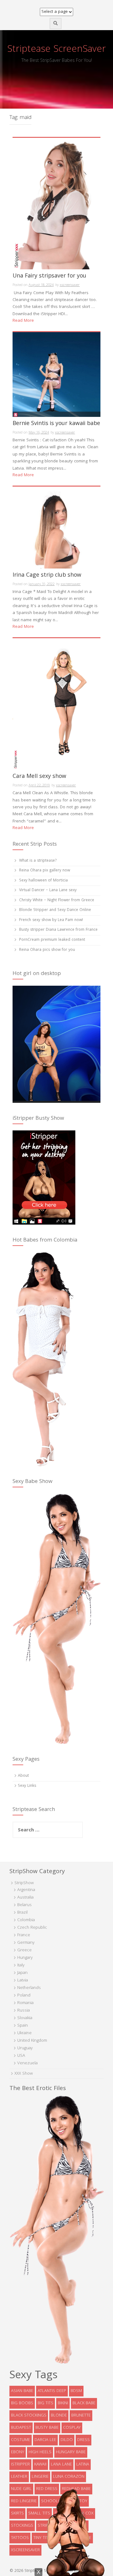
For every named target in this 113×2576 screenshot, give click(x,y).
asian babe (22, 2391)
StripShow (24, 1883)
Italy (21, 1965)
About (23, 1776)
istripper (20, 2465)
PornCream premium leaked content (52, 940)
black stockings (29, 2416)
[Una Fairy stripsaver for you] (56, 204)
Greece (24, 1950)
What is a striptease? (38, 861)
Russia (24, 2011)
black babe (84, 2403)
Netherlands (29, 1988)
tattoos (20, 2538)
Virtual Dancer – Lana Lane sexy (48, 890)
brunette (81, 2416)
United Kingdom (32, 2041)
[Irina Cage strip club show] (56, 528)
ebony (18, 2452)
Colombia (26, 1920)
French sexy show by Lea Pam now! (51, 920)
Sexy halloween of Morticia (43, 881)
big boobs (22, 2403)
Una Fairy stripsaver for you (49, 277)
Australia (25, 1898)
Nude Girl (21, 2489)
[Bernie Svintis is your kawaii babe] (56, 375)
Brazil (22, 1913)
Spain (23, 2026)
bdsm (76, 2391)
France (24, 1935)
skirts (17, 2514)
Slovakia (25, 2018)
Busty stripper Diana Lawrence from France (58, 930)
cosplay (72, 2428)
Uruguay (25, 2048)
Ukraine (24, 2033)
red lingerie (24, 2501)
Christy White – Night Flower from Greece (57, 900)
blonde (59, 2416)
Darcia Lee (45, 2440)
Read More (23, 321)
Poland (24, 1996)
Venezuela (27, 2063)
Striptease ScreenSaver (56, 50)
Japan (22, 1973)
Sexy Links (27, 1786)
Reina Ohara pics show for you (47, 950)
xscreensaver (70, 285)
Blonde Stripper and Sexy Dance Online (55, 910)
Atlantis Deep (52, 2391)
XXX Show (24, 2074)
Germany (26, 1943)
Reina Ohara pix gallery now (45, 871)
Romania (25, 2003)
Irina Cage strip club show (47, 576)
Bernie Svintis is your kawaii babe (56, 425)
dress (83, 2440)
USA (21, 2056)
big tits (46, 2403)
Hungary (25, 1958)
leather (19, 2477)
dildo (67, 2440)
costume (21, 2440)
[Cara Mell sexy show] (56, 704)
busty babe (47, 2428)
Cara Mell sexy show (39, 777)
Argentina (26, 1890)
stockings (22, 2526)
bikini (63, 2403)
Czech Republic (32, 1928)
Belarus (24, 1905)
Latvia (23, 1981)
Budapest (21, 2428)
